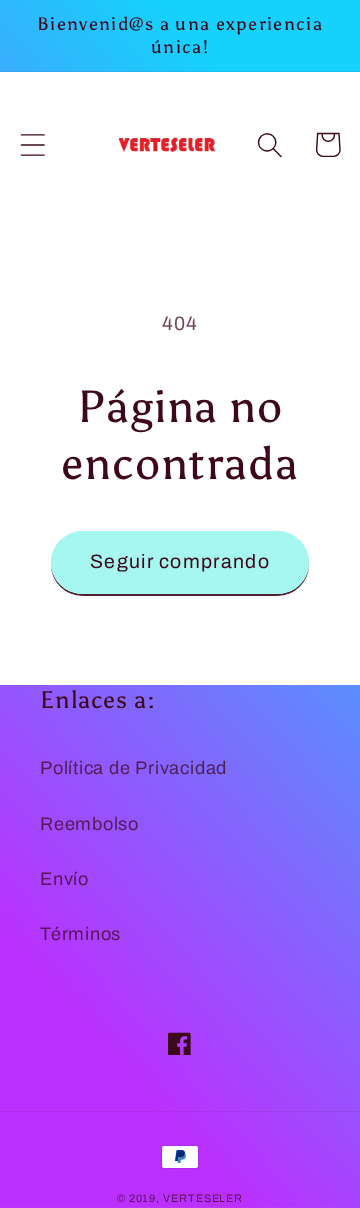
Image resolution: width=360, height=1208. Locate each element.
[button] (32, 144)
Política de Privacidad (133, 768)
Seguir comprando (180, 561)
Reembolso (89, 824)
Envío (64, 879)
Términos (80, 934)
